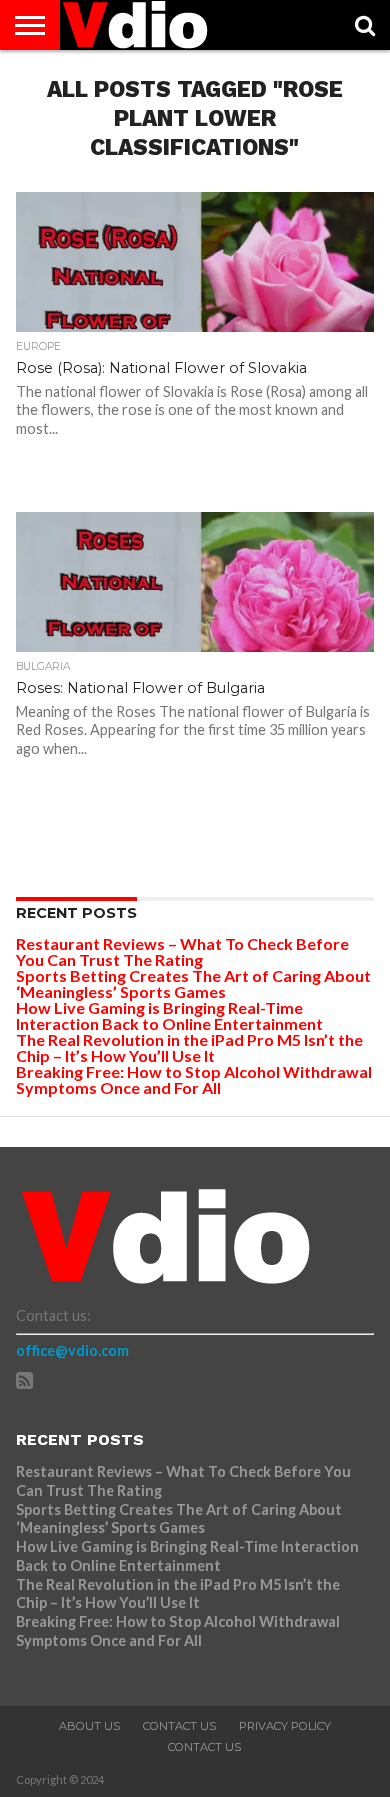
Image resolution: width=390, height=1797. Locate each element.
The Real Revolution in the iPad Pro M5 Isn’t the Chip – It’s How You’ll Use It (189, 1047)
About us (89, 1726)
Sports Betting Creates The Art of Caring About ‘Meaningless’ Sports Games (193, 983)
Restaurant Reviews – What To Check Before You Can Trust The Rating (182, 951)
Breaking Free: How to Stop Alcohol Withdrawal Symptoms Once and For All (194, 1079)
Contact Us (179, 1726)
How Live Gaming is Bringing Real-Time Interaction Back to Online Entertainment (171, 1015)
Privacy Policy (285, 1726)
